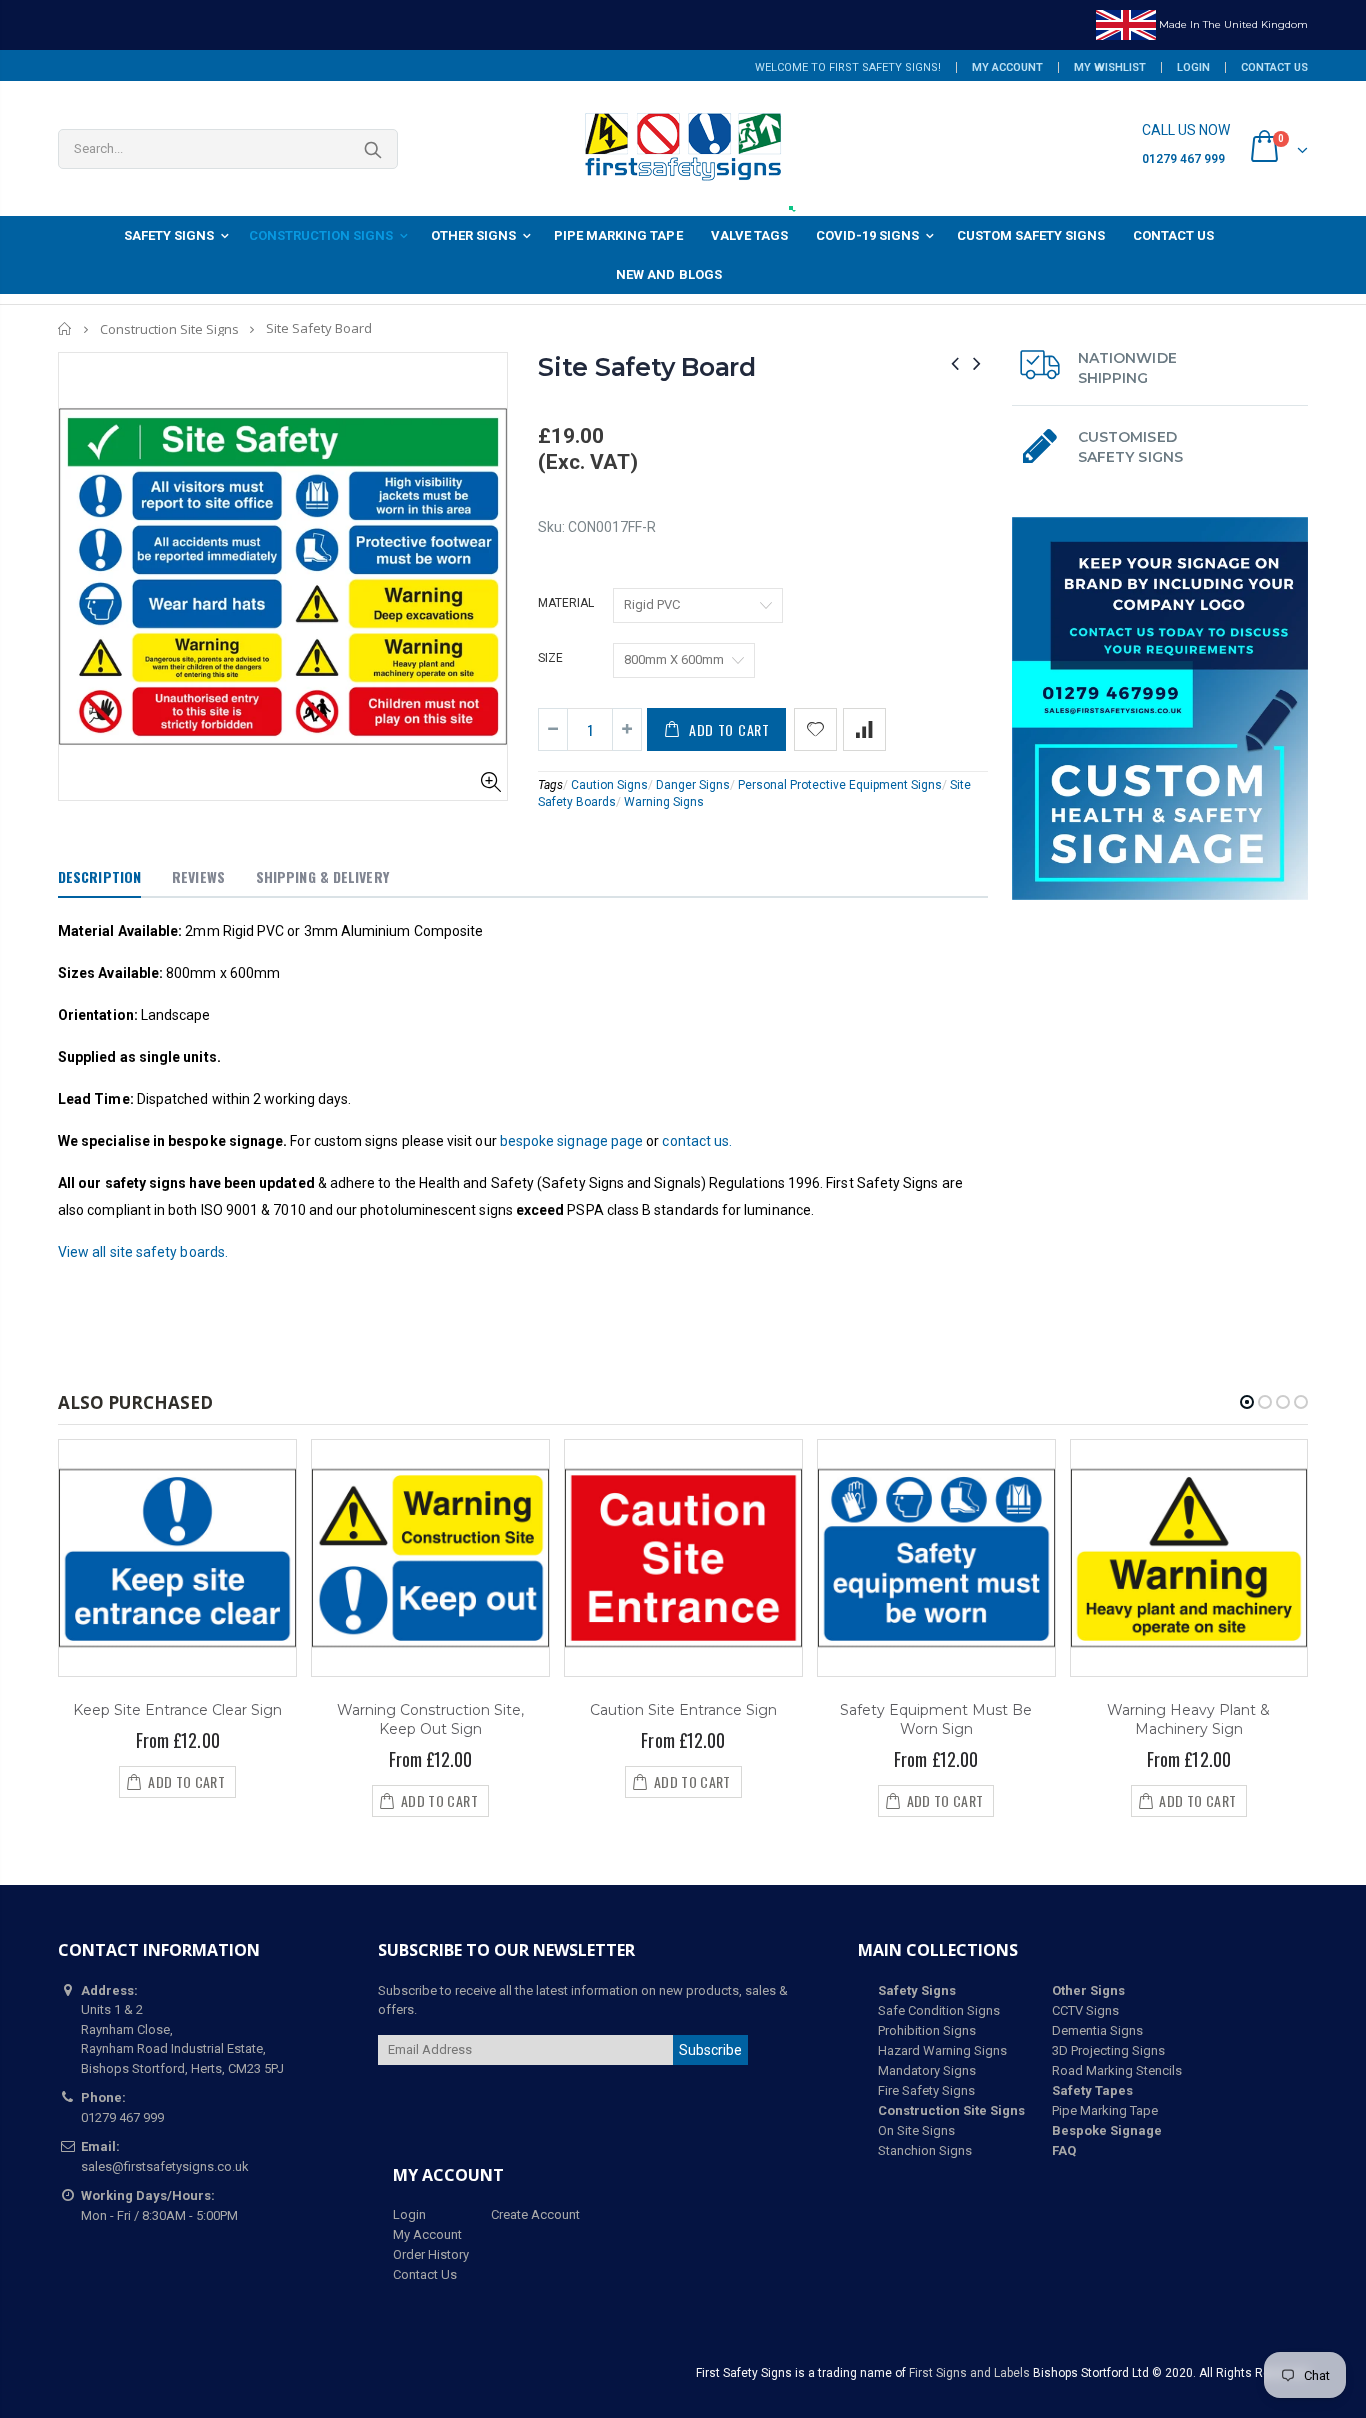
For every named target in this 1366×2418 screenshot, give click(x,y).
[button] (1247, 1402)
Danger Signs (693, 785)
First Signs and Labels (969, 2373)
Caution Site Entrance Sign (683, 1710)
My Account (1007, 67)
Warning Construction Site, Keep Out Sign (430, 1719)
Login (1193, 67)
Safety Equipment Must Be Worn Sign (936, 1719)
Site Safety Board (647, 367)
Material (566, 603)
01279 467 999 (1183, 159)
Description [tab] (99, 876)
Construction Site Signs (169, 329)
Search (372, 149)
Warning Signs (664, 802)
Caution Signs (609, 785)
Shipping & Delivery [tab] (322, 876)
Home (65, 328)
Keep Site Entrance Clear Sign (177, 1710)
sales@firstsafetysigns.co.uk (165, 2166)
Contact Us (1274, 67)
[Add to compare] (864, 729)
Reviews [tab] (198, 876)
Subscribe (710, 2050)
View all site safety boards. (143, 1252)
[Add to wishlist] (815, 729)
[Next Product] (977, 363)
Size (550, 658)
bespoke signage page (571, 1141)
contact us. (697, 1141)
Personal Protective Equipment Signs (840, 785)
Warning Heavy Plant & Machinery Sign (1188, 1719)
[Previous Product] (955, 363)
